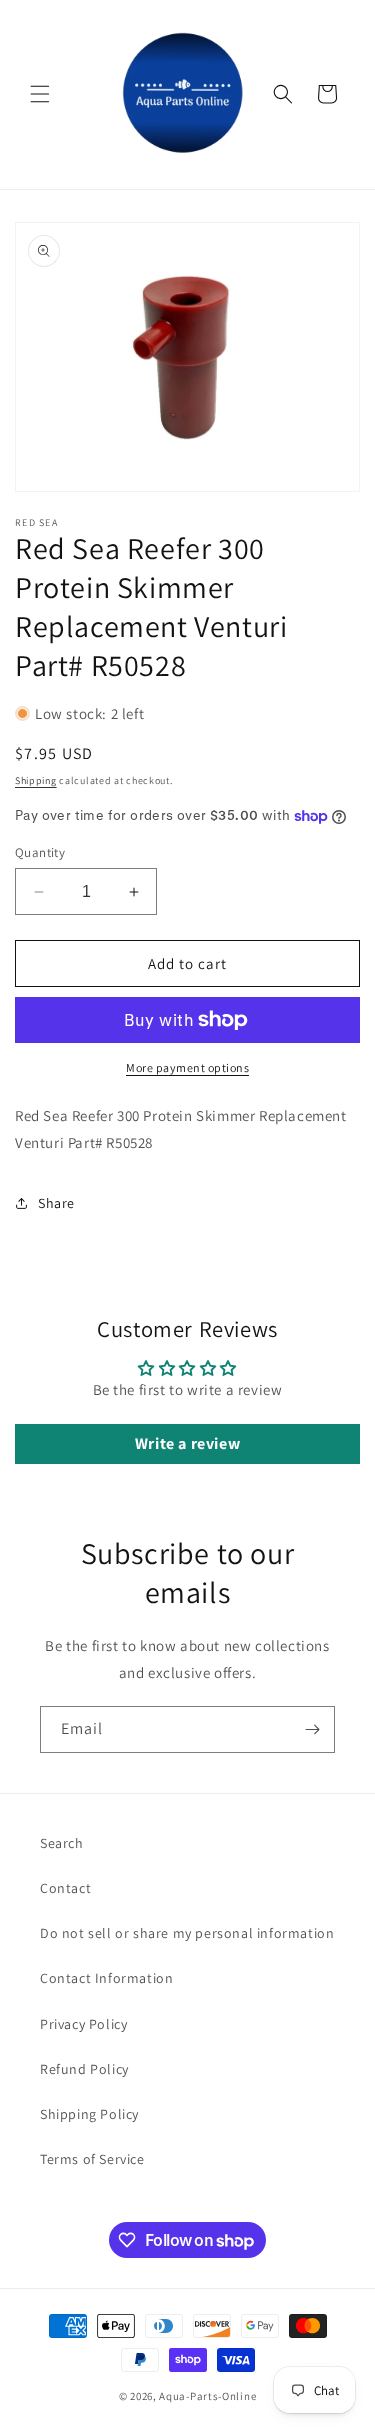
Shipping (36, 780)
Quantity (40, 852)
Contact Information (106, 1978)
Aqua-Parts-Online (207, 2396)
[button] (40, 94)
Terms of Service (92, 2159)
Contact (65, 1888)
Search (62, 1843)
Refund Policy (84, 2069)
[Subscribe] (312, 1729)
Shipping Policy (89, 2114)
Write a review (187, 1443)
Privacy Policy (83, 2024)
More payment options (187, 1067)
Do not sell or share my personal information (187, 1933)
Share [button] (56, 1203)
